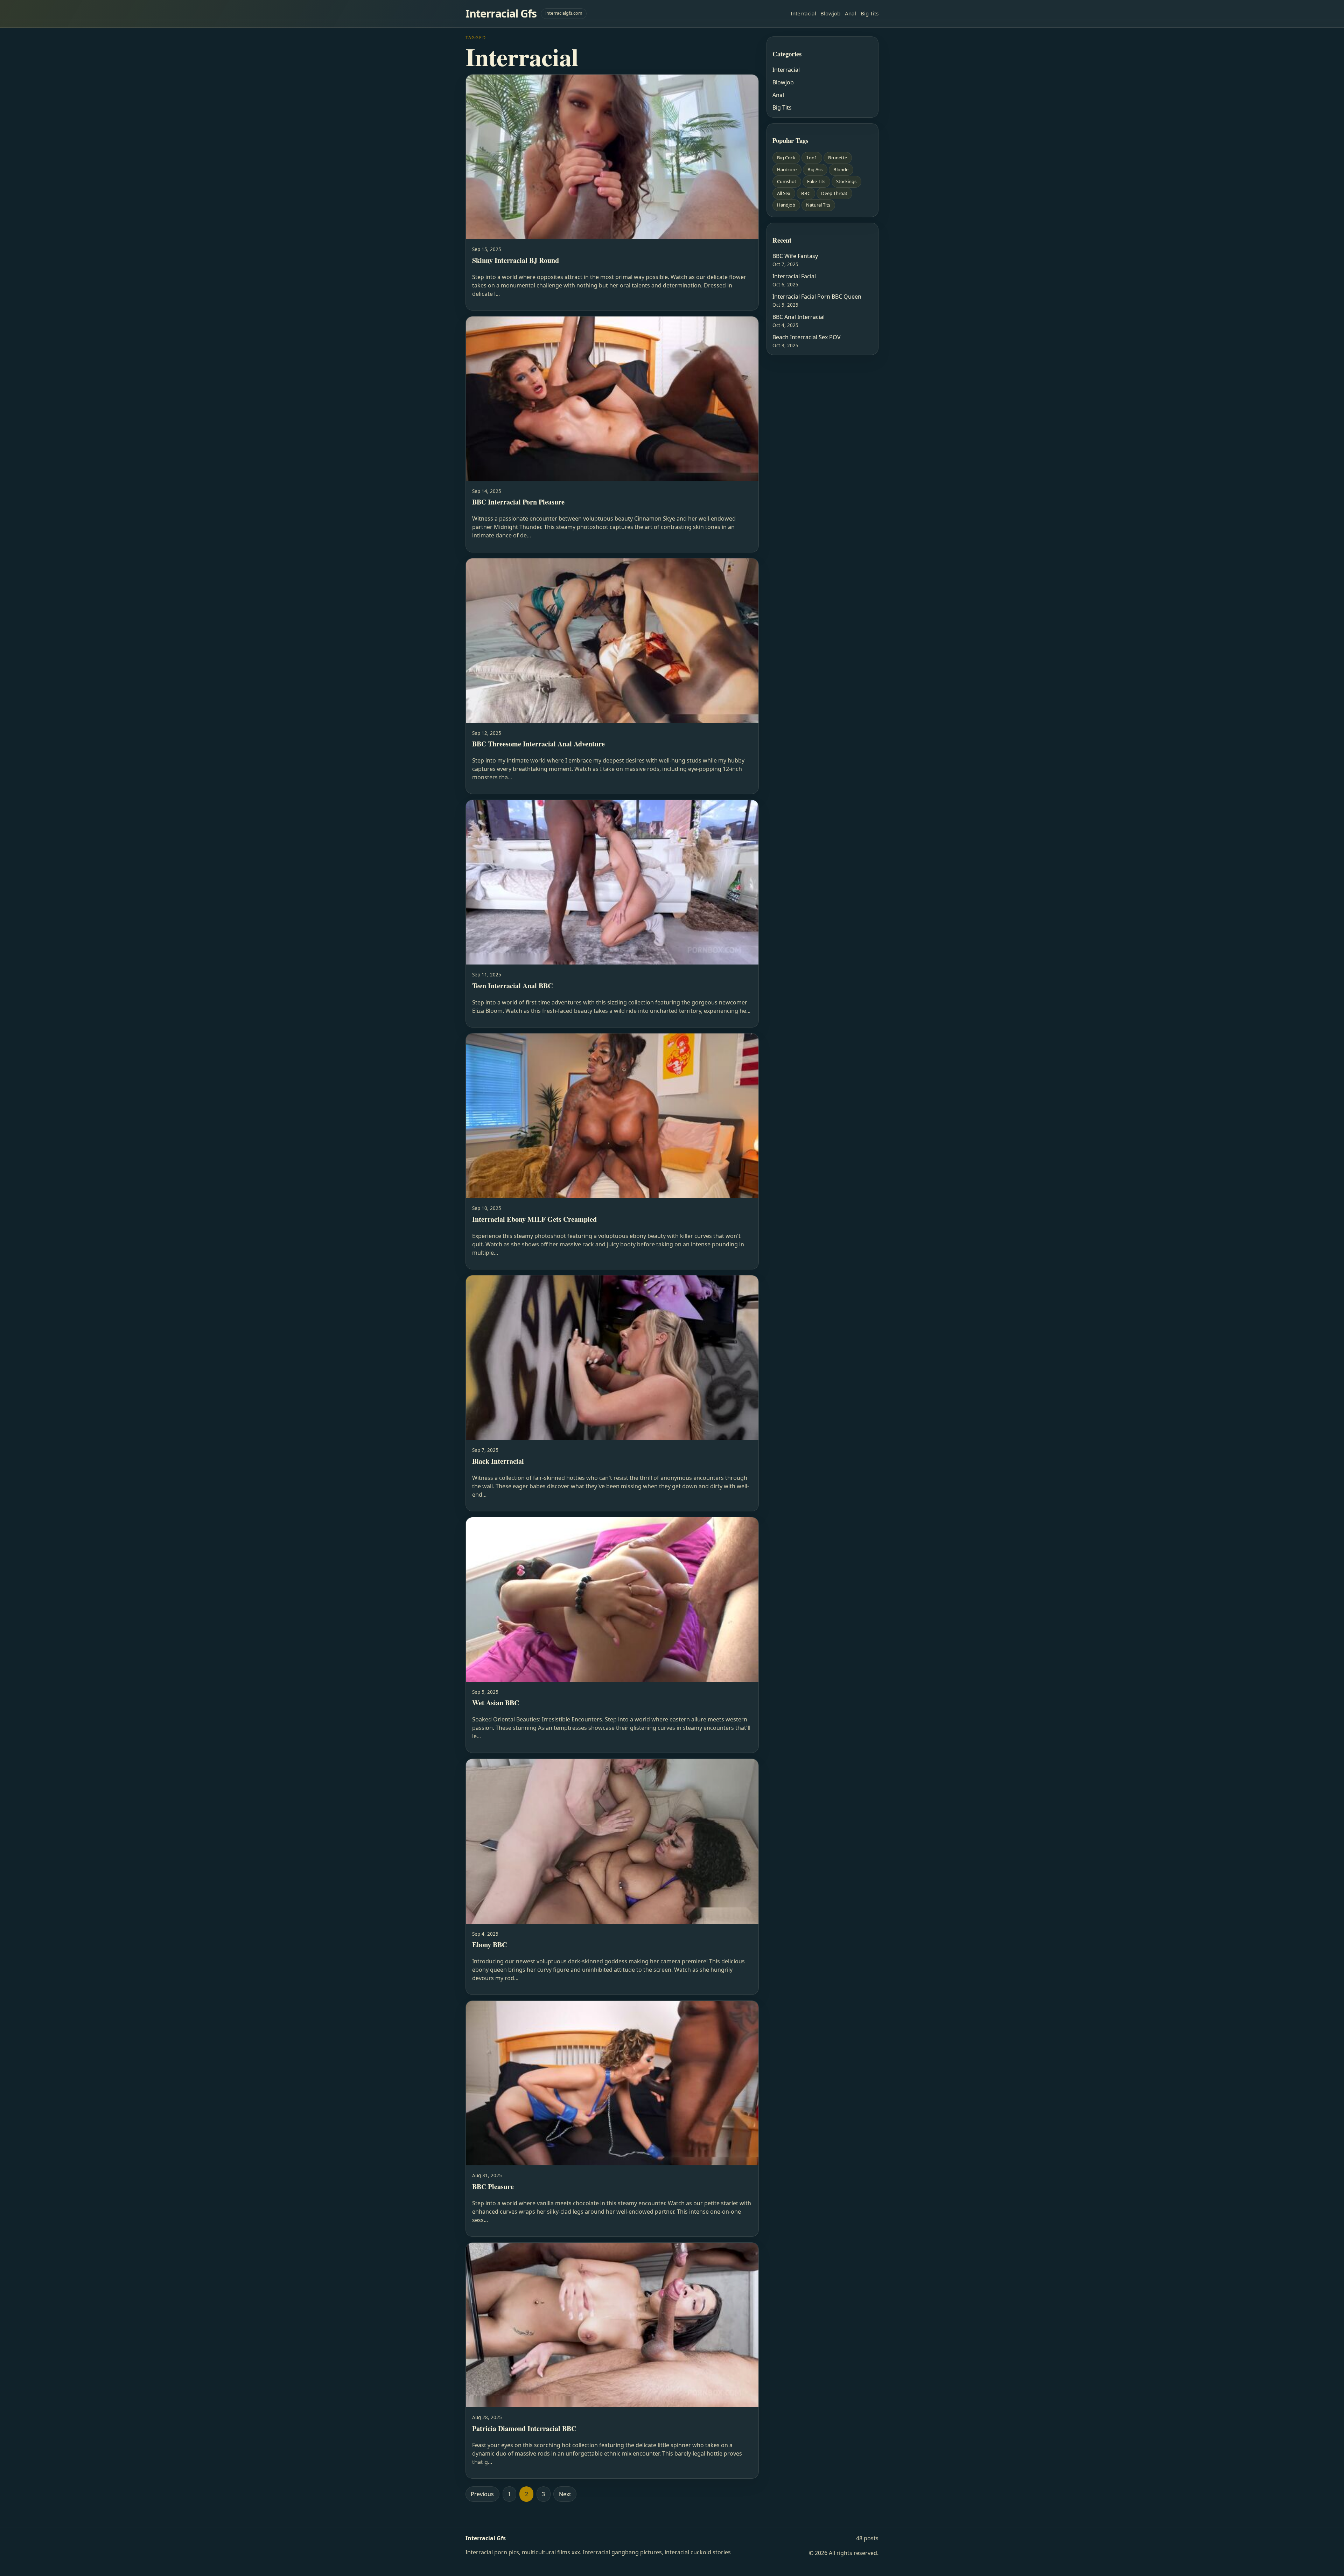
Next (565, 2494)
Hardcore (787, 169)
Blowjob (830, 13)
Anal (850, 13)
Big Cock (786, 158)
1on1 (812, 158)
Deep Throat (834, 193)
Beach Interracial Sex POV (807, 337)
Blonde (841, 169)
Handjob (786, 205)
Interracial (803, 13)
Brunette (838, 158)
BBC (806, 193)
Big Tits (870, 13)
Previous (482, 2494)
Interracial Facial (794, 276)
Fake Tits (816, 181)
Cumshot (787, 181)
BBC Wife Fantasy (795, 256)
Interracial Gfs (501, 13)
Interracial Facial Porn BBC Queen (817, 297)
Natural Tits (818, 205)
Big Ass (815, 169)
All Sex (784, 193)
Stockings (846, 181)
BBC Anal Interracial (799, 317)
